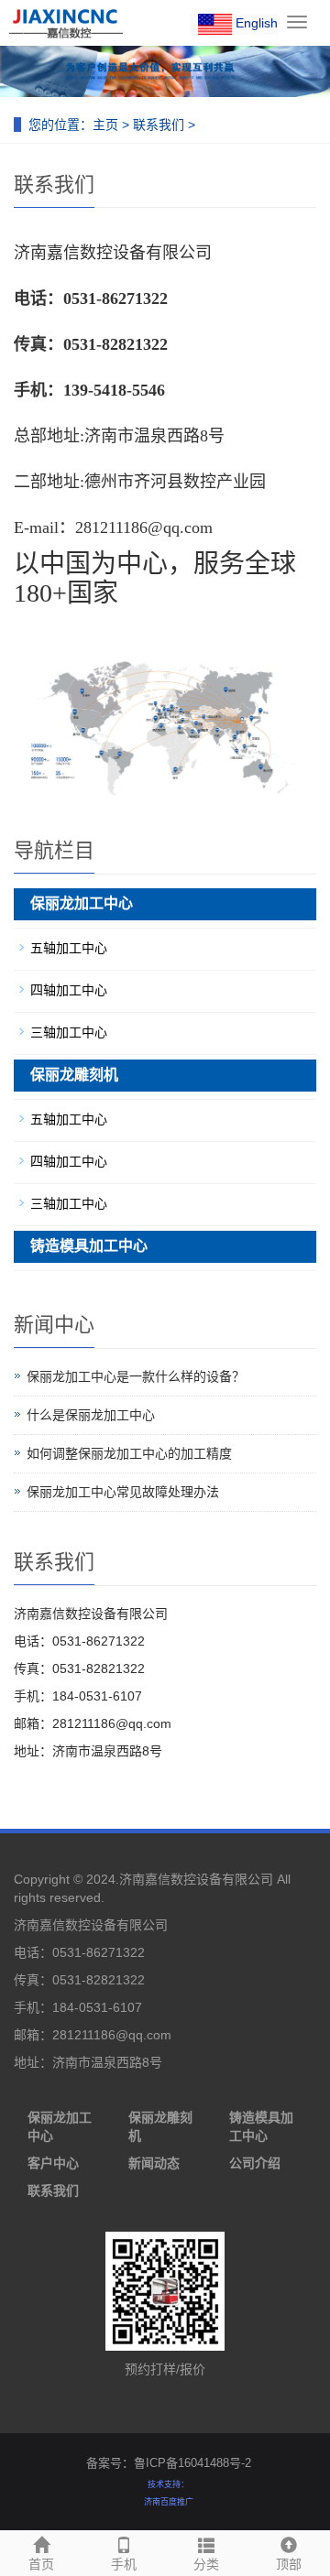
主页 (105, 125)
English (255, 23)
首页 (41, 2564)
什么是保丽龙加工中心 (91, 1415)
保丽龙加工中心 (82, 903)
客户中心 (53, 2163)
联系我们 (159, 125)
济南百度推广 (169, 2502)
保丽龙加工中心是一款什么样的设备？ (136, 1376)
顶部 (289, 2564)
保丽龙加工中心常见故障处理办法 (123, 1492)
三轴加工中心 (69, 1032)
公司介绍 (255, 2163)
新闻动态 (154, 2163)
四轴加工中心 (69, 990)
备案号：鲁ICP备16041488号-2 (169, 2463)
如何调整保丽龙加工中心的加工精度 (129, 1453)
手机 (124, 2564)
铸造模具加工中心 (89, 1246)
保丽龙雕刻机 (74, 1075)
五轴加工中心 (69, 948)
